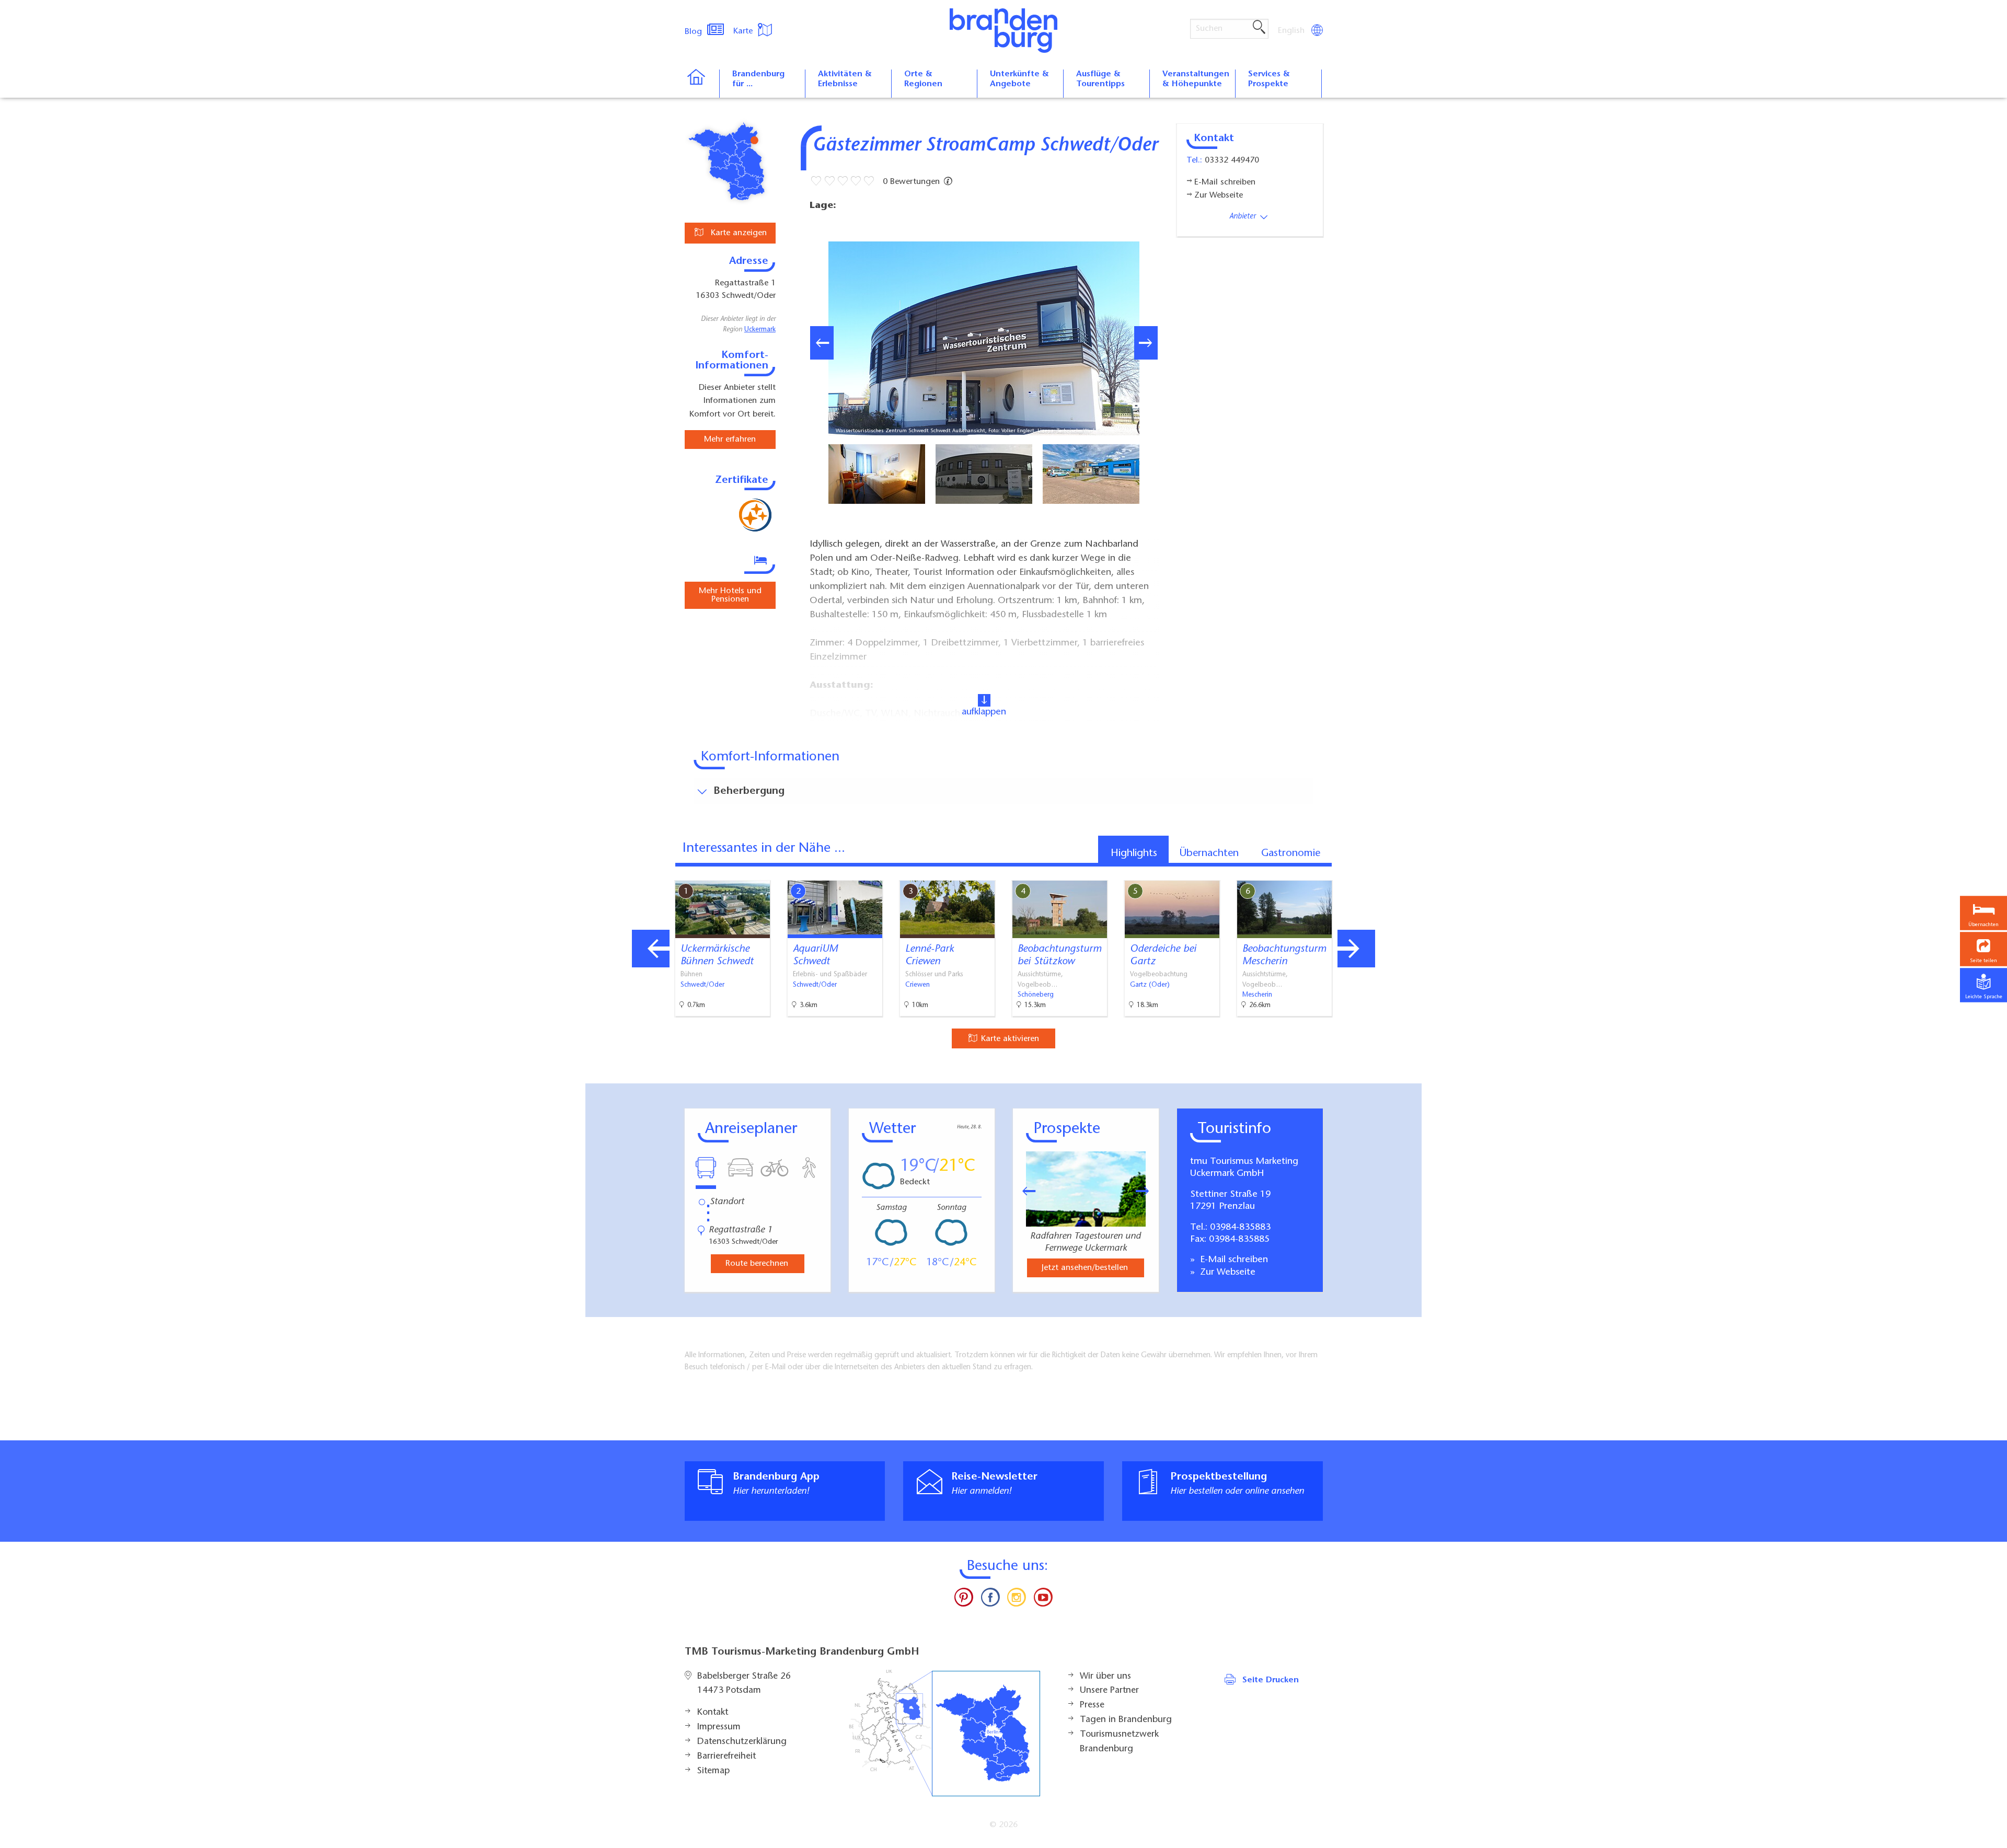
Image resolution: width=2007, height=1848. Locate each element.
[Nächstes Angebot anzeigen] (1356, 949)
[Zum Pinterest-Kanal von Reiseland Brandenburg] (964, 1600)
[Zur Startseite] (702, 84)
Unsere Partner (1109, 1691)
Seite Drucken (1271, 1680)
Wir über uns (1105, 1677)
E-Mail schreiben (1233, 1260)
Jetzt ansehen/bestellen (1085, 1268)
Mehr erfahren (730, 440)
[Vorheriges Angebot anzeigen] (651, 949)
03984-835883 (1240, 1228)
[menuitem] (1292, 31)
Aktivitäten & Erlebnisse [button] (845, 79)
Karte (744, 31)
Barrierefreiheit (726, 1757)
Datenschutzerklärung (742, 1742)
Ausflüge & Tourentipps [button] (1100, 79)
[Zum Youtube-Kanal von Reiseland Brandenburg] (1043, 1600)
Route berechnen (757, 1264)
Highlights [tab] (1134, 853)
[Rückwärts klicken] (1024, 1191)
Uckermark (760, 330)
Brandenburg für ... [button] (758, 79)
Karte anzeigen (737, 233)
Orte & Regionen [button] (923, 79)
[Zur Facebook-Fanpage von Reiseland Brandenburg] (990, 1600)
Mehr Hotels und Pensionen (730, 595)
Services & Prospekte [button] (1269, 79)
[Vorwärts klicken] (1148, 1191)
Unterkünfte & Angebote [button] (1019, 79)
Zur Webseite (1226, 1273)
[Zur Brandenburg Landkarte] (944, 1733)
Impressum (719, 1727)
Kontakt (713, 1713)
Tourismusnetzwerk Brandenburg (1119, 1742)
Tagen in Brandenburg (1126, 1720)
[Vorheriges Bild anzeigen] (822, 343)
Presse (1092, 1705)
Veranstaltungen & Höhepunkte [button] (1196, 79)
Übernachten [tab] (1209, 853)
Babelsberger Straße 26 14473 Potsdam (744, 1684)
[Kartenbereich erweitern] (1411, 873)
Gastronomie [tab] (1291, 853)
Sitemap (713, 1771)
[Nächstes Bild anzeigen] (1146, 343)
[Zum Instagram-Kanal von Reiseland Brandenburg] (1017, 1600)
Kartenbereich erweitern (1360, 872)
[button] (1983, 949)
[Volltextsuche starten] (1259, 28)
